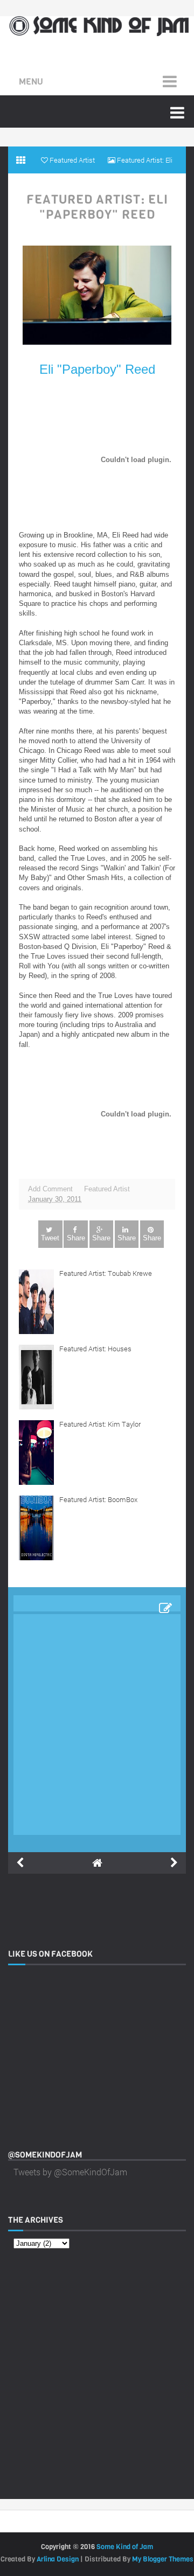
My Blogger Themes (163, 2559)
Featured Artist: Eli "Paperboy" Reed (97, 207)
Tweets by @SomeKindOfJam (70, 2172)
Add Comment (50, 1189)
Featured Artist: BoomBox (98, 1499)
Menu (31, 82)
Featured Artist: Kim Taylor (100, 1424)
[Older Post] (174, 1863)
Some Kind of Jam (125, 2547)
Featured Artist (107, 1189)
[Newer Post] (20, 1863)
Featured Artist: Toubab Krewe (106, 1273)
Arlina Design (58, 2559)
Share (76, 1238)
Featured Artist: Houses (95, 1349)
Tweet (50, 1238)
